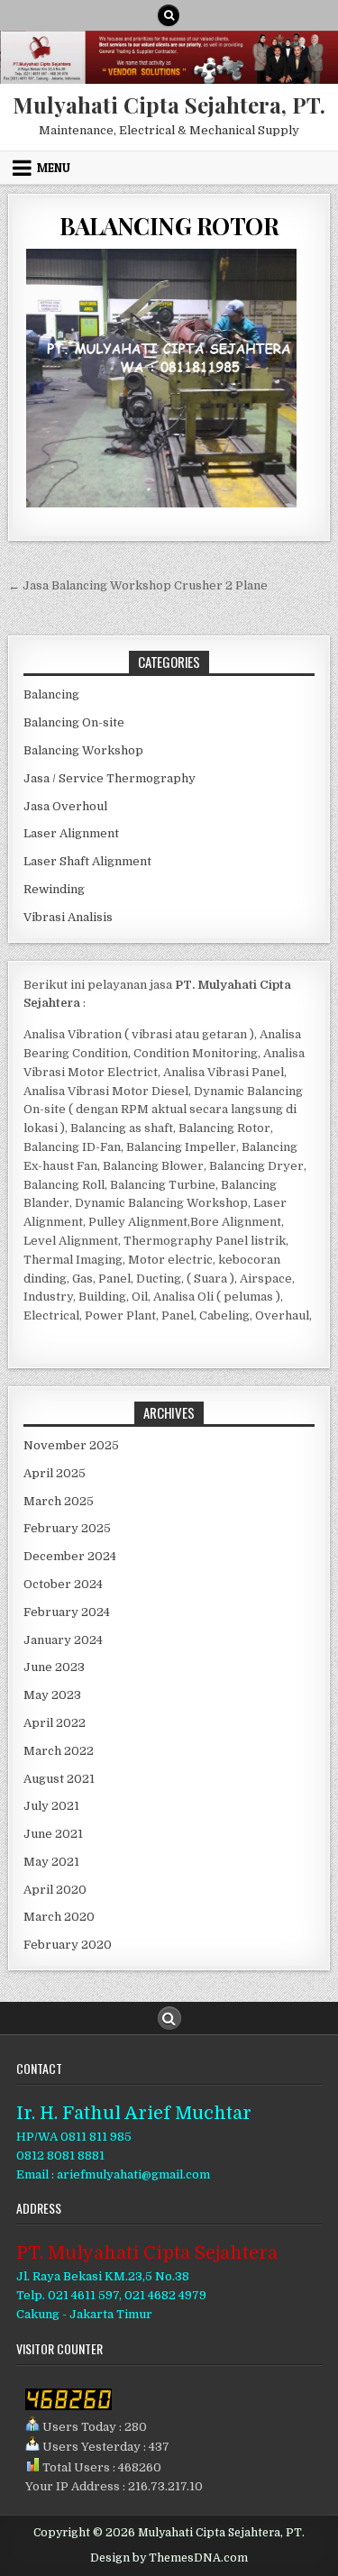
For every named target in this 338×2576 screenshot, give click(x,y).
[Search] (169, 15)
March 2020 (59, 1917)
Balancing (51, 694)
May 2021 (51, 1862)
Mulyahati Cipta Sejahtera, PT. (169, 105)
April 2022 (55, 1723)
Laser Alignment (71, 833)
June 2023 (54, 1667)
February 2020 (68, 1945)
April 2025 (55, 1473)
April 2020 (55, 1890)
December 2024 (70, 1556)
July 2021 (51, 1806)
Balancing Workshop (83, 750)
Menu (54, 168)
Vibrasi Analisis (68, 917)
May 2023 (52, 1695)
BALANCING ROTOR (169, 226)
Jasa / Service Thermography (110, 778)
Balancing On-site (74, 722)
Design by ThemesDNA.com (169, 2558)
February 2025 (67, 1528)
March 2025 (59, 1501)
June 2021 (53, 1834)
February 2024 (67, 1612)
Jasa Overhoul (65, 806)
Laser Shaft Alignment (87, 861)
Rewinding (54, 889)
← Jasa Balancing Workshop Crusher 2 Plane (138, 585)
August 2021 (59, 1779)
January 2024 (63, 1640)
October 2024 (63, 1584)
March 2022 (59, 1751)
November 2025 (71, 1445)
